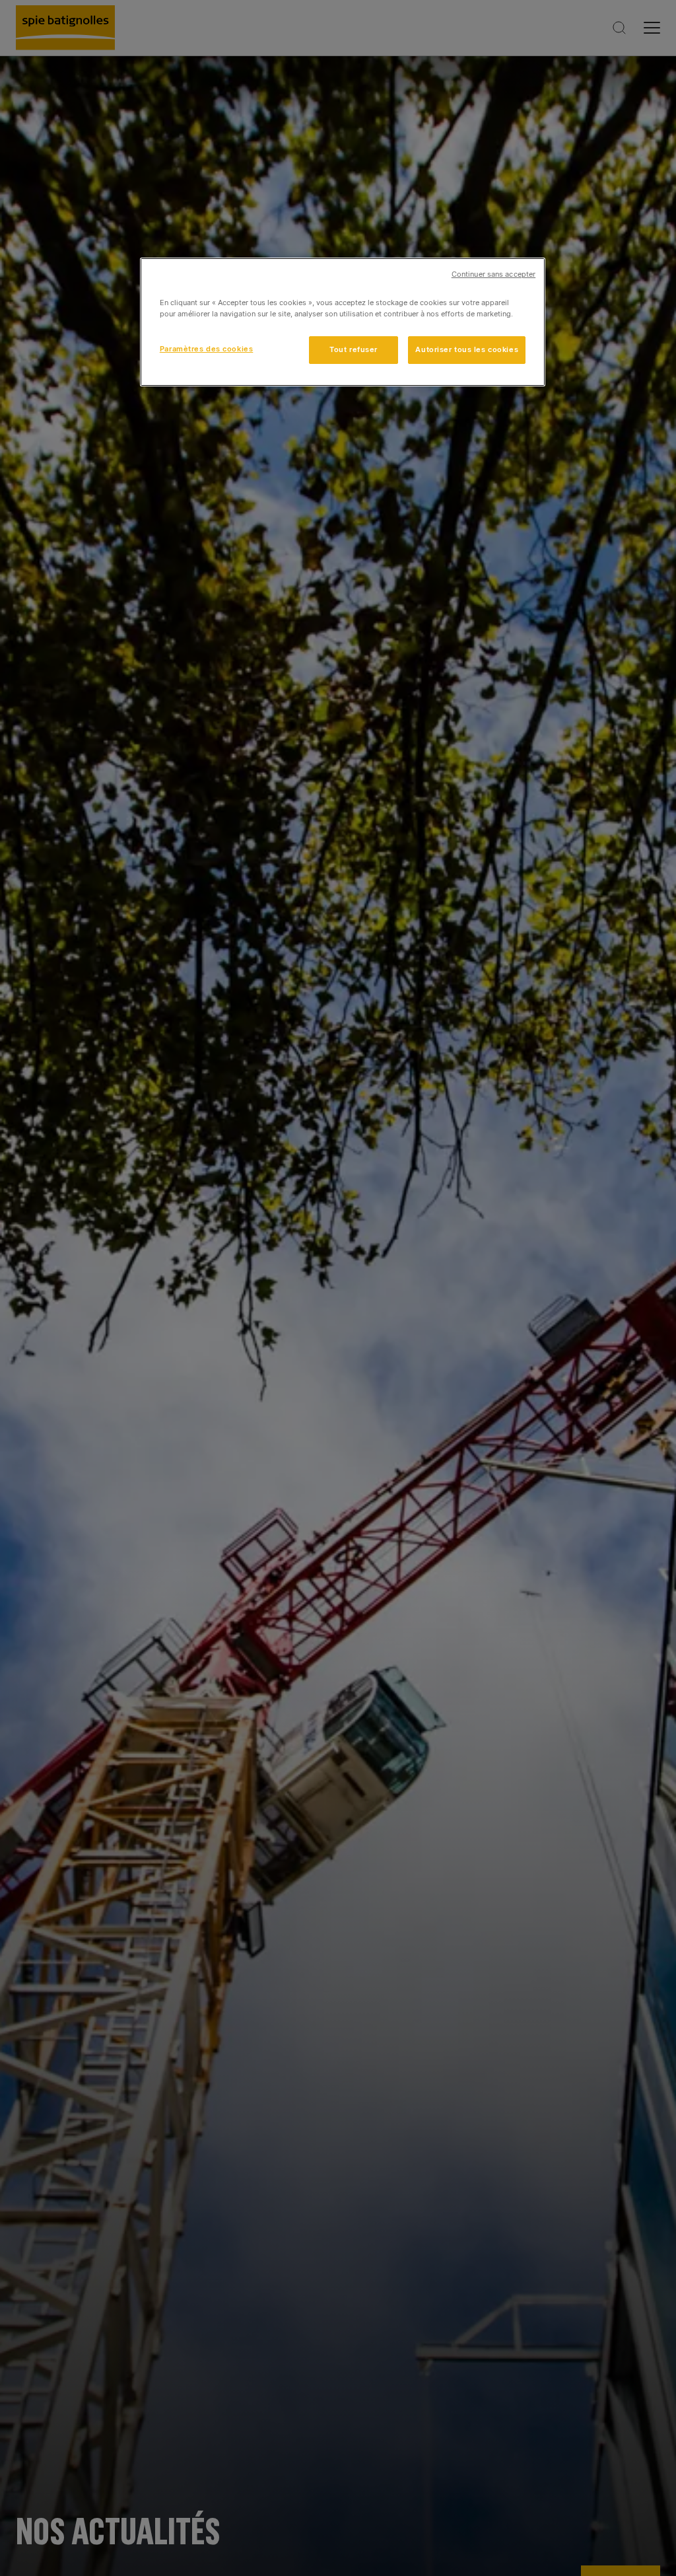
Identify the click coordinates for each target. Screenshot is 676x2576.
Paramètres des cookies (207, 349)
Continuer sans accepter (493, 274)
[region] (343, 322)
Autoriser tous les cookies (467, 349)
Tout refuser (354, 349)
